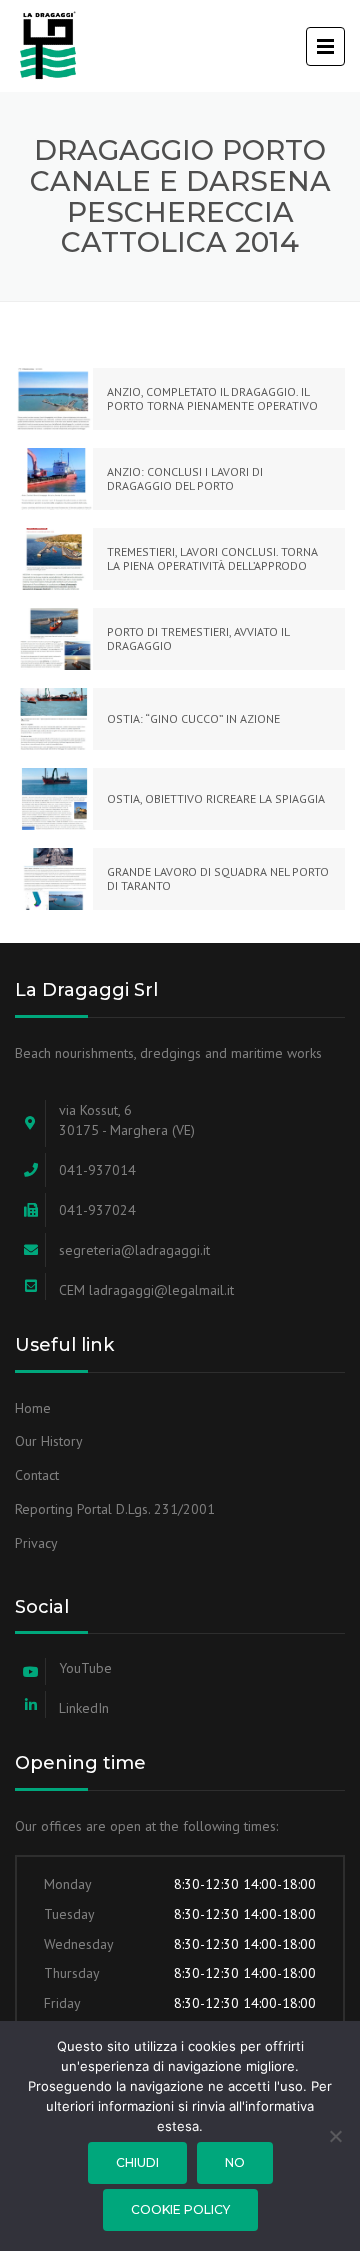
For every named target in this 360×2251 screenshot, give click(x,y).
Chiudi (137, 2162)
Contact (37, 1475)
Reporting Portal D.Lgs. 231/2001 (115, 1509)
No (235, 2162)
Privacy (36, 1543)
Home (33, 1408)
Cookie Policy (180, 2209)
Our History (49, 1441)
